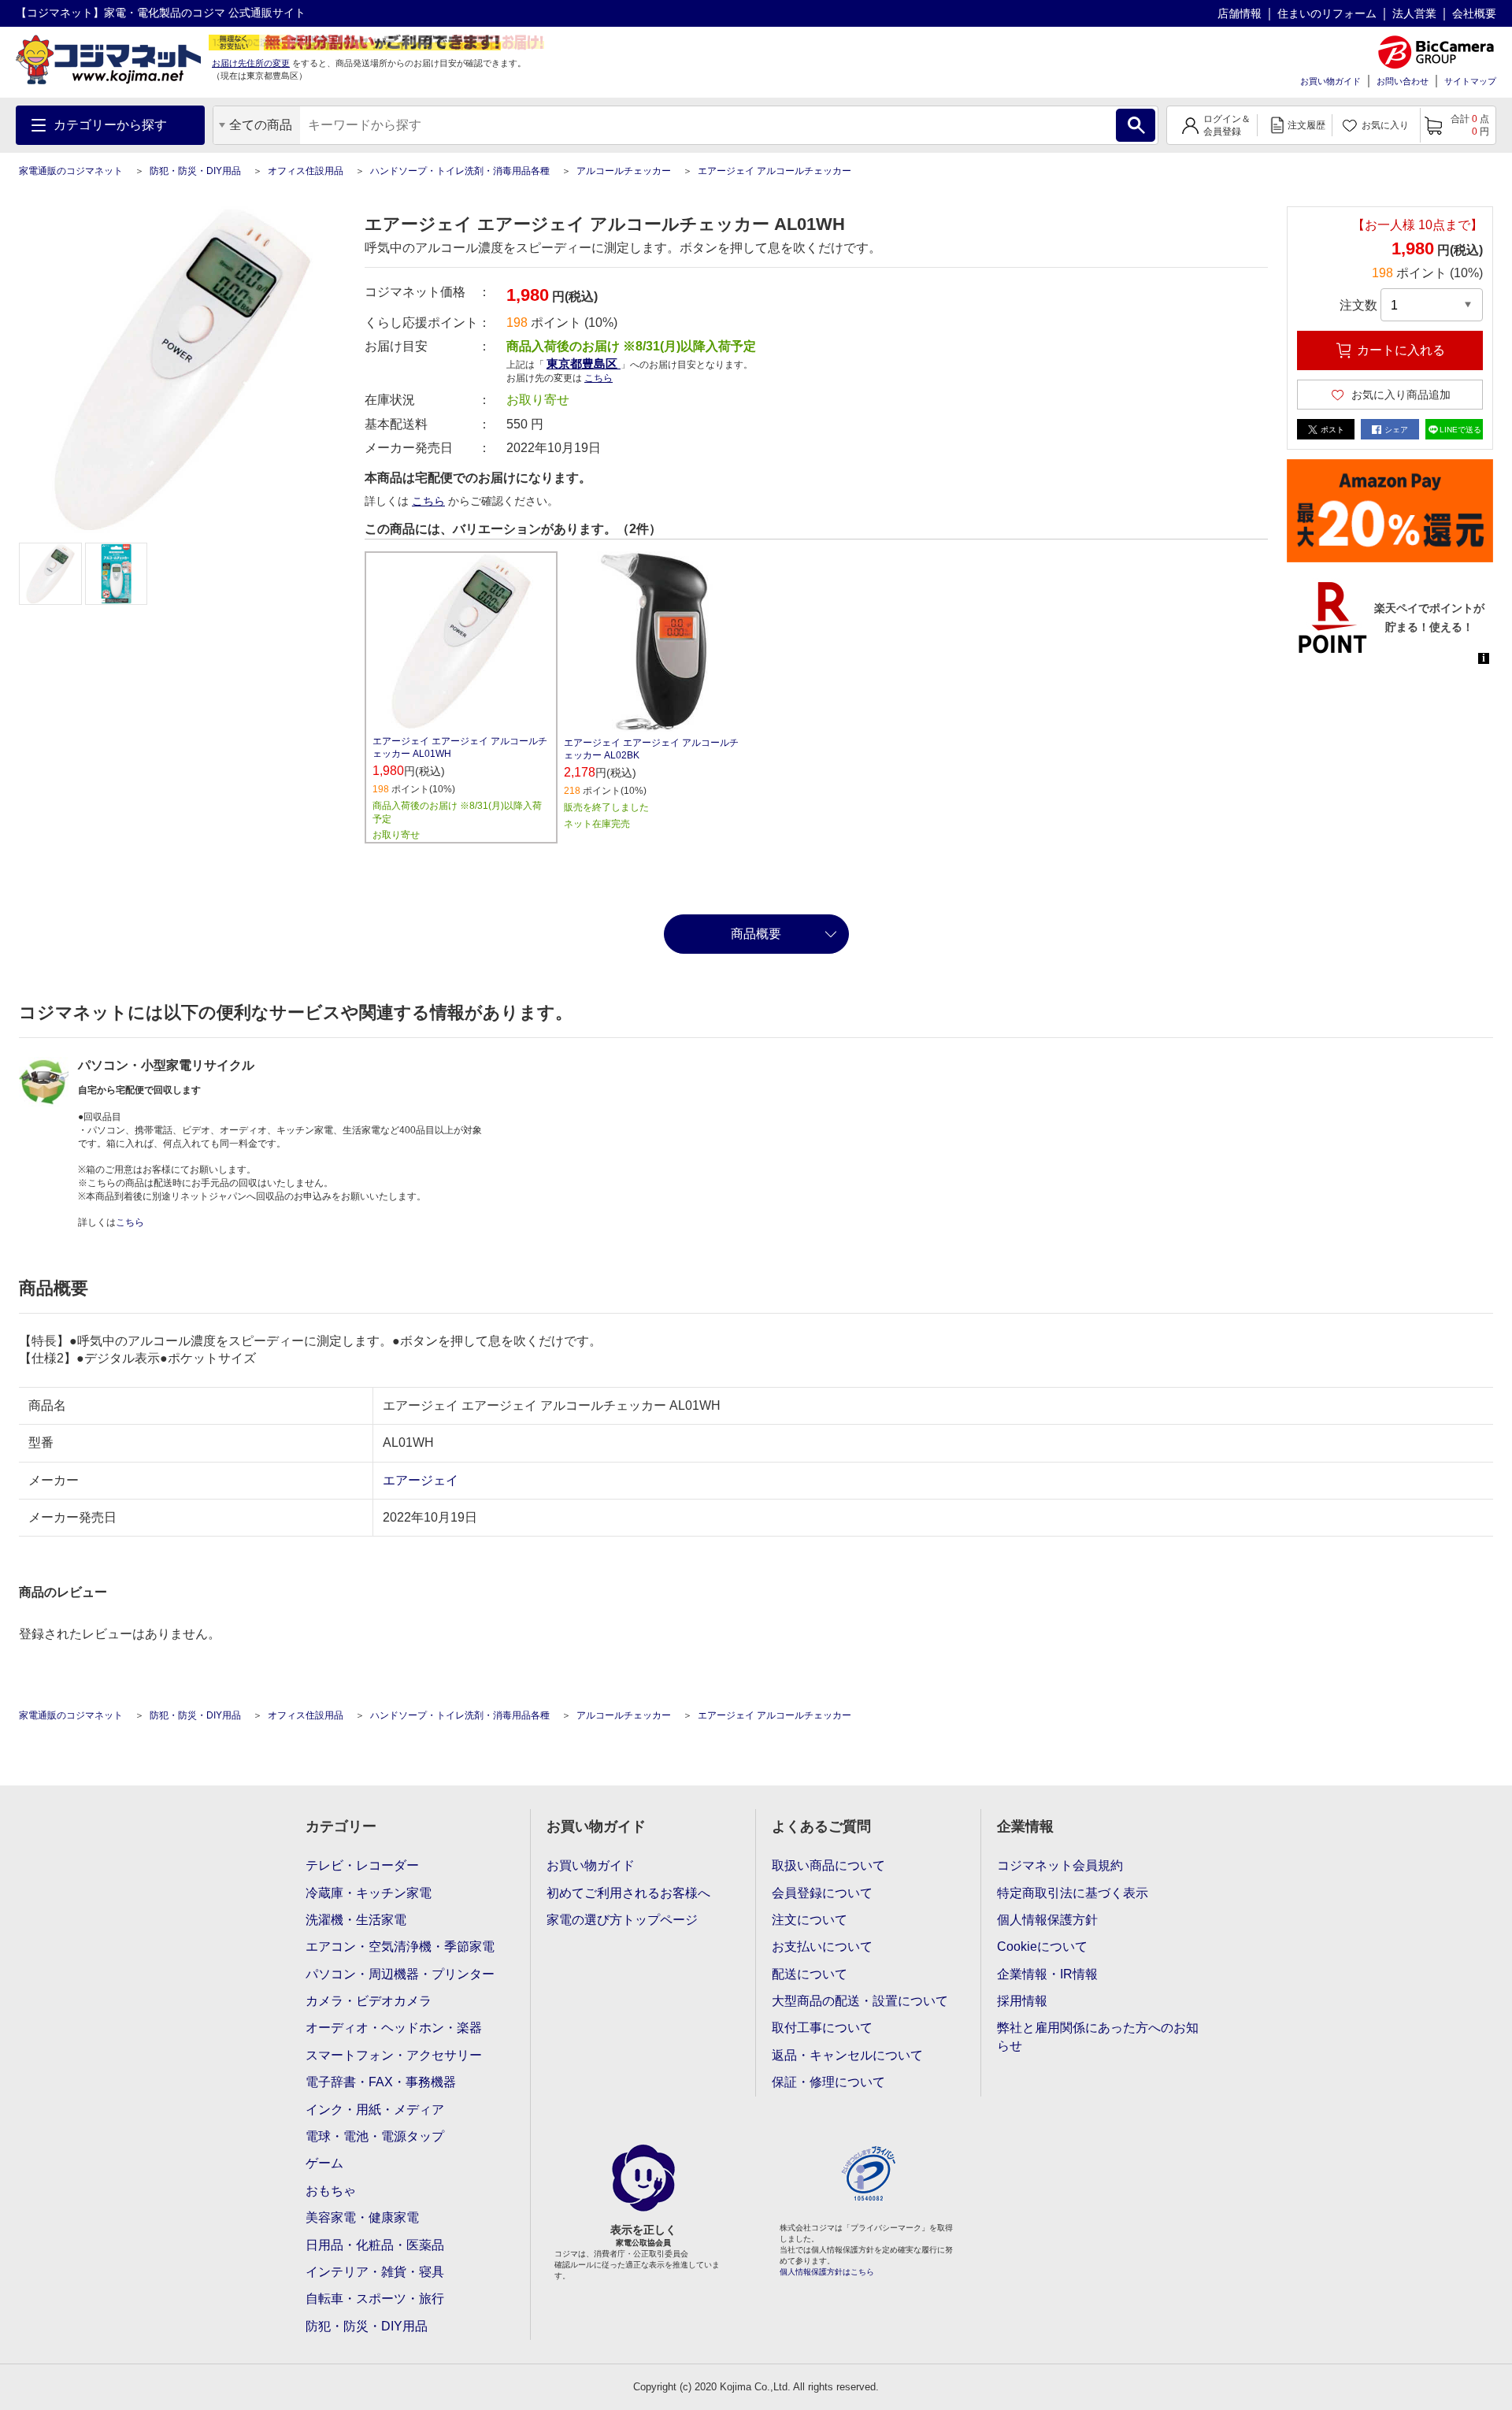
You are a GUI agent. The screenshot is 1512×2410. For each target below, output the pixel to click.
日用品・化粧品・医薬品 (375, 2245)
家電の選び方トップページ (622, 1920)
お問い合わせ (1403, 81)
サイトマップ (1470, 81)
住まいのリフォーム (1327, 13)
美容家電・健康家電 (362, 2217)
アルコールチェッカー (624, 171)
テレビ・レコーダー (362, 1865)
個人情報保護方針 (1047, 1920)
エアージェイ (421, 1480)
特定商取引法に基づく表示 (1073, 1893)
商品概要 (756, 934)
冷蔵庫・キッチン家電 (369, 1893)
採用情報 (1022, 2001)
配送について (810, 1974)
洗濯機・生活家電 (356, 1920)
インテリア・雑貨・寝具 (375, 2272)
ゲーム (324, 2163)
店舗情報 (1240, 13)
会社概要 (1474, 13)
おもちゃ (331, 2191)
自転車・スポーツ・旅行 (375, 2299)
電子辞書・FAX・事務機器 (381, 2082)
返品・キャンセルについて (847, 2055)
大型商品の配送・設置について (860, 2001)
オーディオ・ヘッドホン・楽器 (394, 2028)
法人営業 (1414, 13)
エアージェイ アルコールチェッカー (775, 171)
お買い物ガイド (1330, 81)
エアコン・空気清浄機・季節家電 (400, 1947)
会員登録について (822, 1893)
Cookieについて (1042, 1947)
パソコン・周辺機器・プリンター (400, 1974)
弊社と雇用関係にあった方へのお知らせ (1098, 2036)
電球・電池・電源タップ (375, 2136)
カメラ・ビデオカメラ (369, 2001)
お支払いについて (822, 1947)
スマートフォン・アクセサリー (394, 2055)
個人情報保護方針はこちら (827, 2272)
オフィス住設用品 (306, 171)
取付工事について (822, 2028)
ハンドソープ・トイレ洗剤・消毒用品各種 (460, 171)
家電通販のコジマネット (71, 171)
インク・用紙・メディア (375, 2110)
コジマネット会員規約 (1060, 1865)
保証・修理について (828, 2082)
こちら (428, 501)
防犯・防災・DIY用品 (195, 171)
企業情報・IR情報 (1047, 1974)
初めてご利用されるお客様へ (628, 1893)
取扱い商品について (828, 1865)
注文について (810, 1920)
